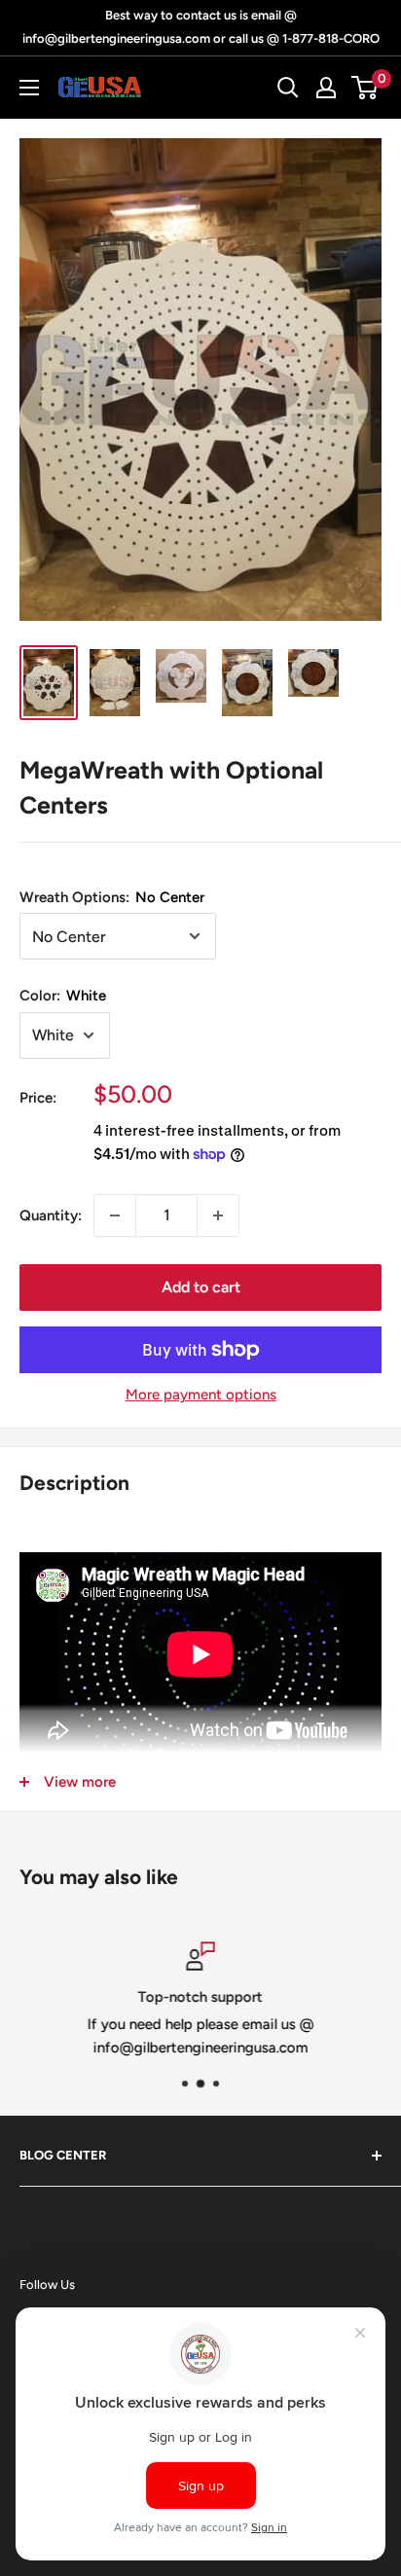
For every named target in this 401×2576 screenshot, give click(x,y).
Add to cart (201, 1287)
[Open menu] (29, 88)
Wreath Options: (112, 897)
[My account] (326, 88)
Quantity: (51, 1215)
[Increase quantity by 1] (218, 1215)
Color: (63, 996)
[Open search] (288, 88)
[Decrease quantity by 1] (115, 1215)
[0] (365, 88)
